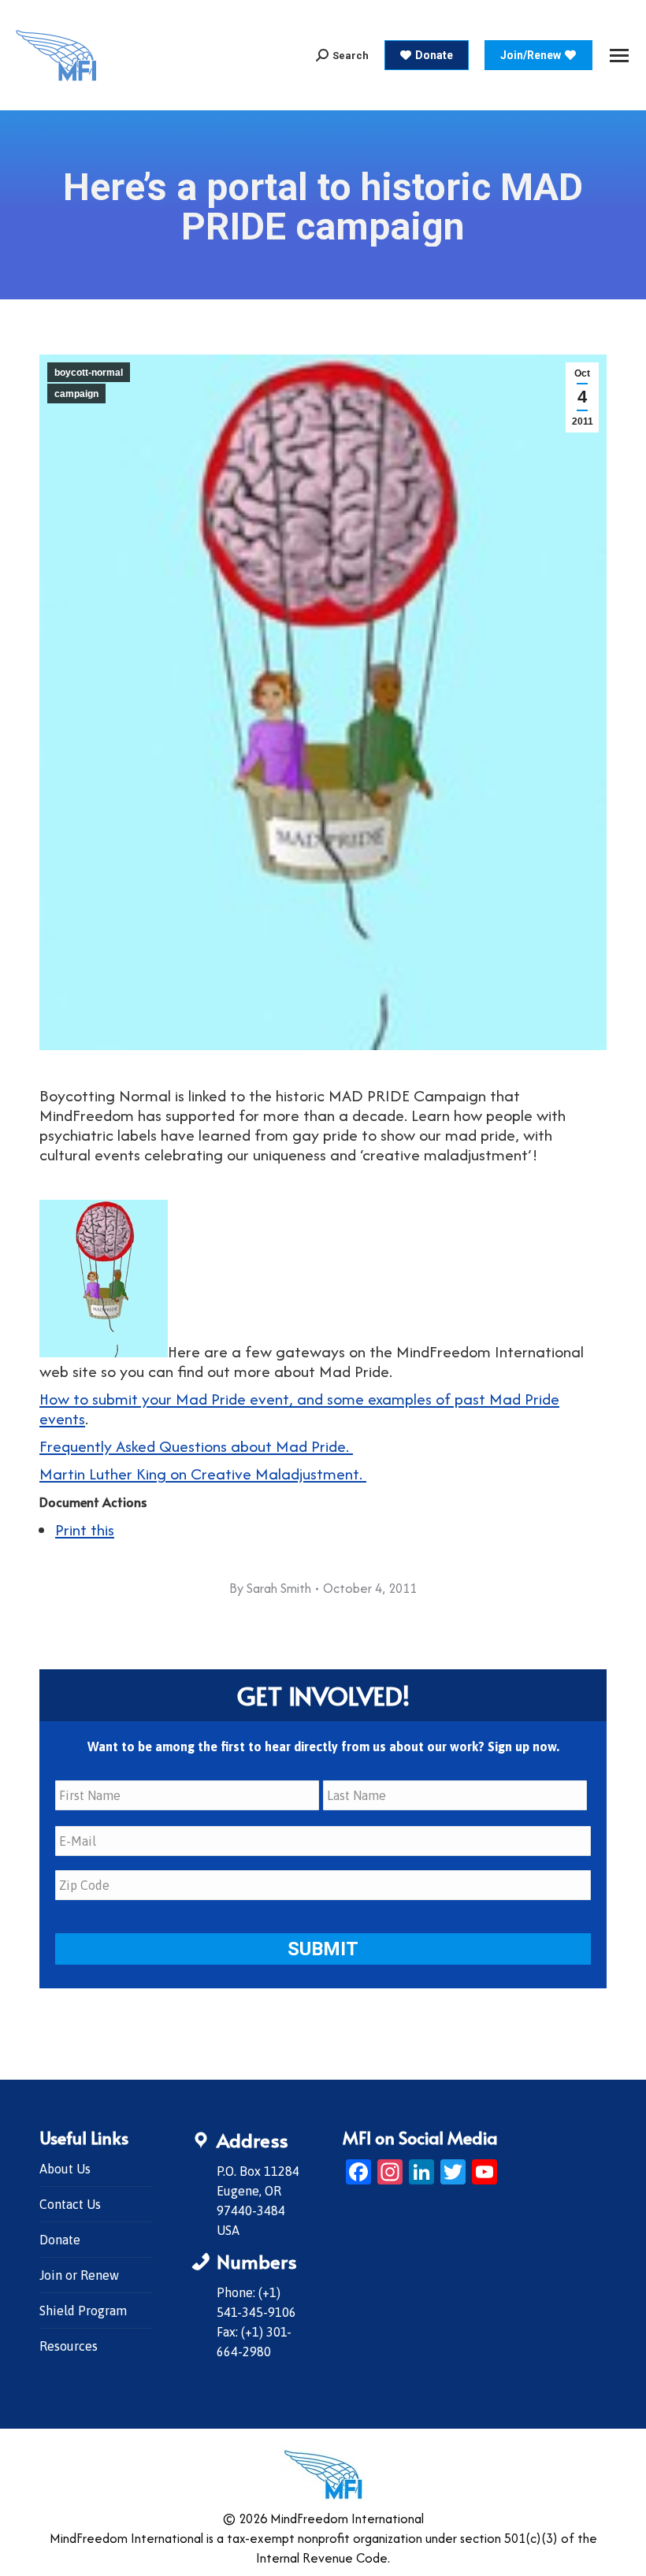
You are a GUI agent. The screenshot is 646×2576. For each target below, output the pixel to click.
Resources (69, 2346)
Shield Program (83, 2311)
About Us (65, 2169)
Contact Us (70, 2204)
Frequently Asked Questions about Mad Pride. (196, 1446)
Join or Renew (79, 2275)
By (270, 1588)
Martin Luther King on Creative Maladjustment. (203, 1474)
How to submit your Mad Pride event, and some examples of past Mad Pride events (299, 1409)
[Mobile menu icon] (619, 56)
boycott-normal (89, 373)
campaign (76, 394)
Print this (85, 1529)
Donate (60, 2240)
